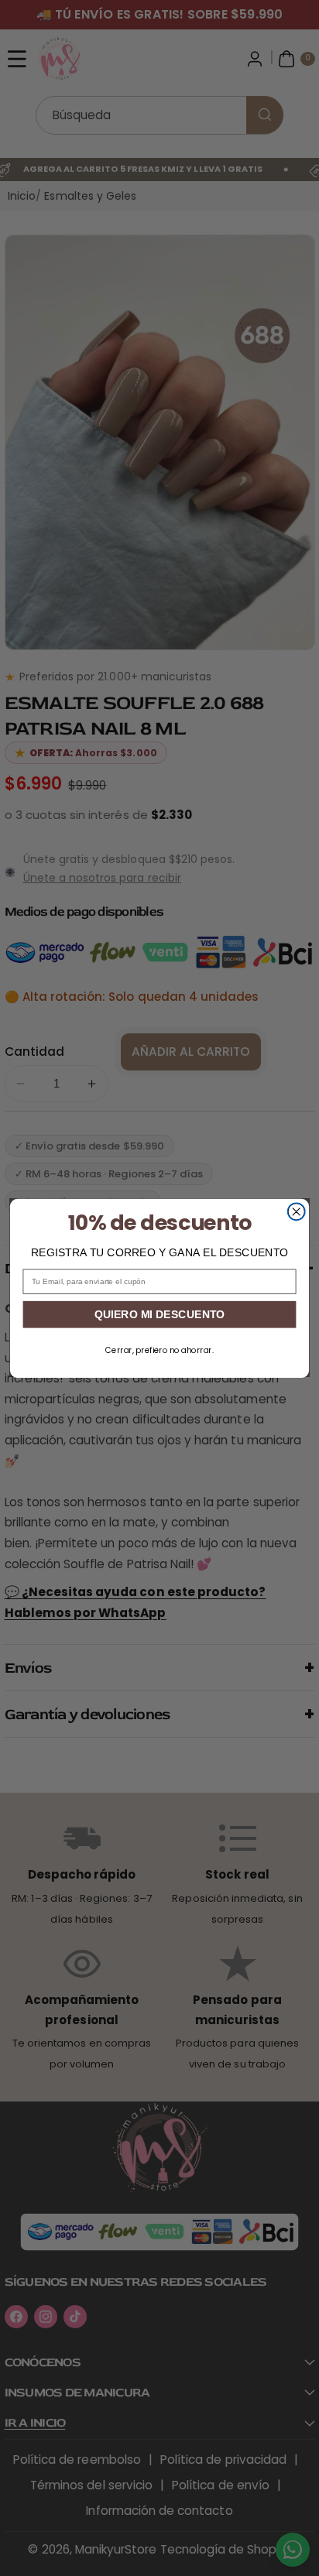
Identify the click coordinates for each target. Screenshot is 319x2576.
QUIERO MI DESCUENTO (160, 1314)
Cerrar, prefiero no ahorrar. (159, 1350)
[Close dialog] (296, 1212)
